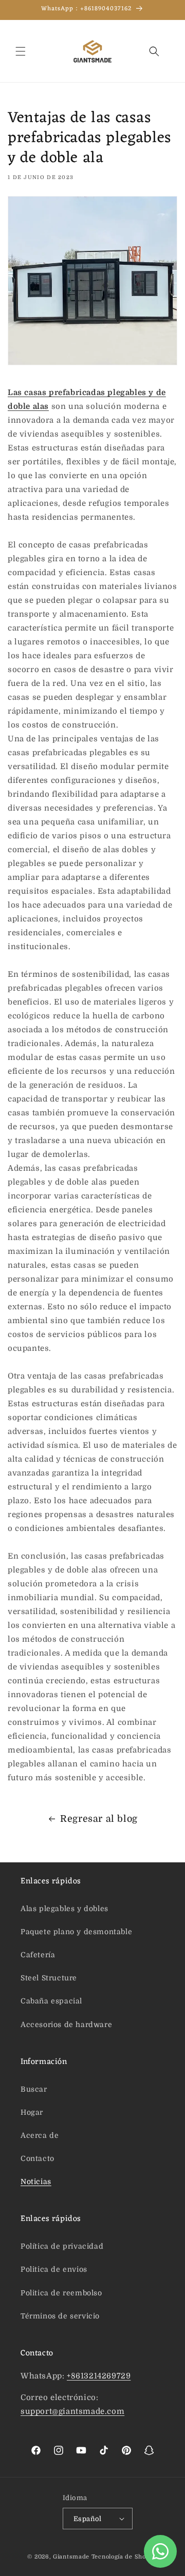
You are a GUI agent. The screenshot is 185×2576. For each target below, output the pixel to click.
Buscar (34, 2089)
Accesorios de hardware (66, 2024)
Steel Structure (49, 1978)
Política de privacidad (62, 2246)
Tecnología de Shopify (125, 2557)
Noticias (36, 2181)
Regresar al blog (99, 1819)
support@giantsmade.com (72, 2411)
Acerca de (40, 2135)
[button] (21, 51)
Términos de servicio (60, 2316)
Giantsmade (71, 2557)
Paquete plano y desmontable (76, 1932)
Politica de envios (54, 2269)
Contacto (38, 2158)
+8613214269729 (99, 2376)
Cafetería (38, 1955)
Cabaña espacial (51, 2001)
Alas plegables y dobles (64, 1909)
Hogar (32, 2112)
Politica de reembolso (61, 2293)
